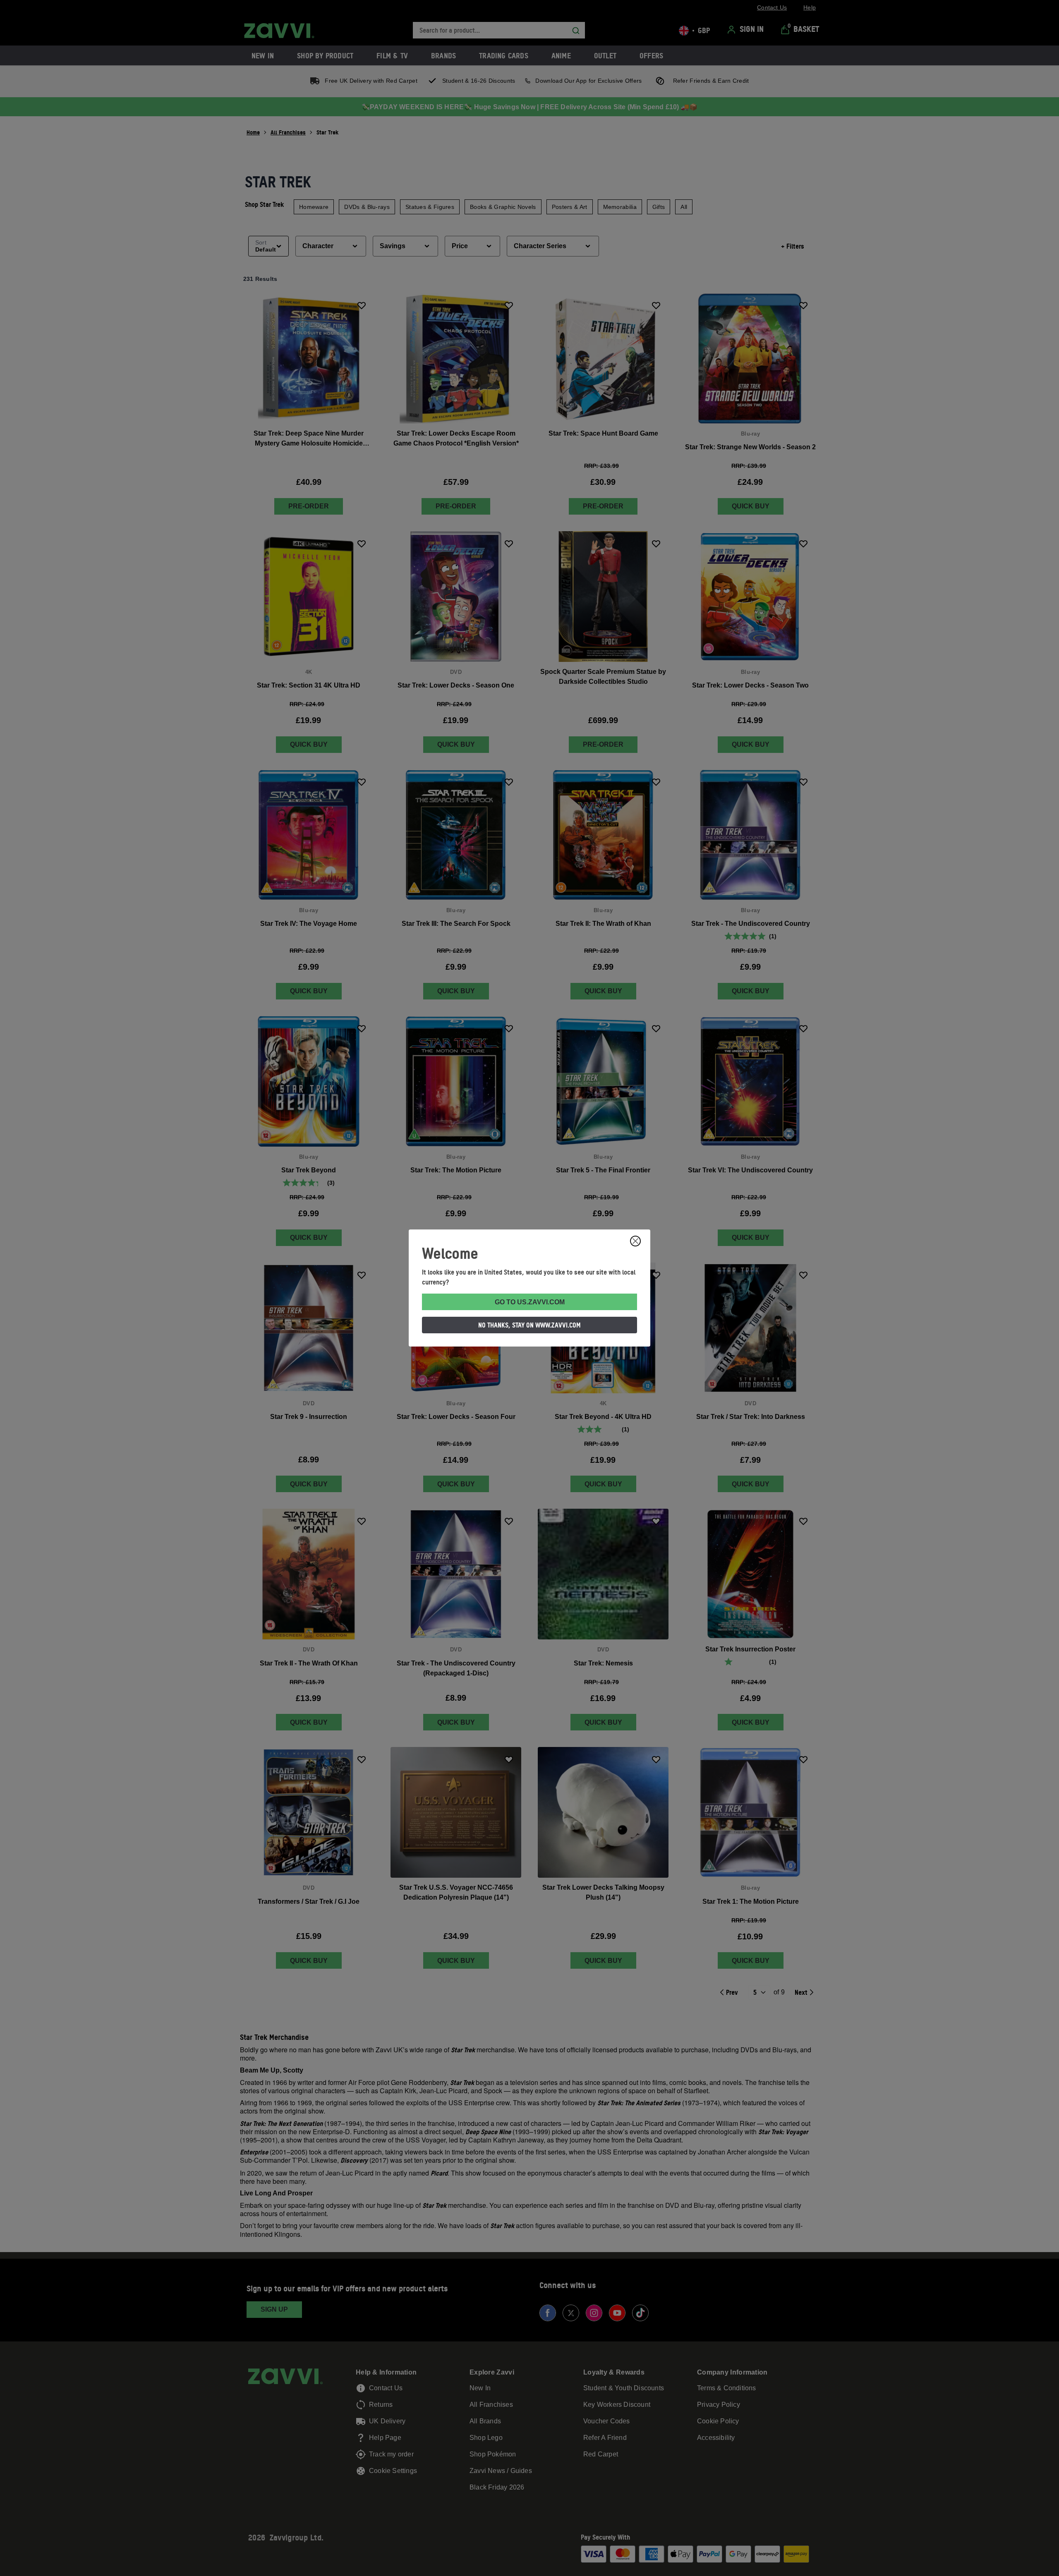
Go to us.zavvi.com (530, 1302)
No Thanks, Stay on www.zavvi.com (529, 1325)
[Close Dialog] (635, 1241)
